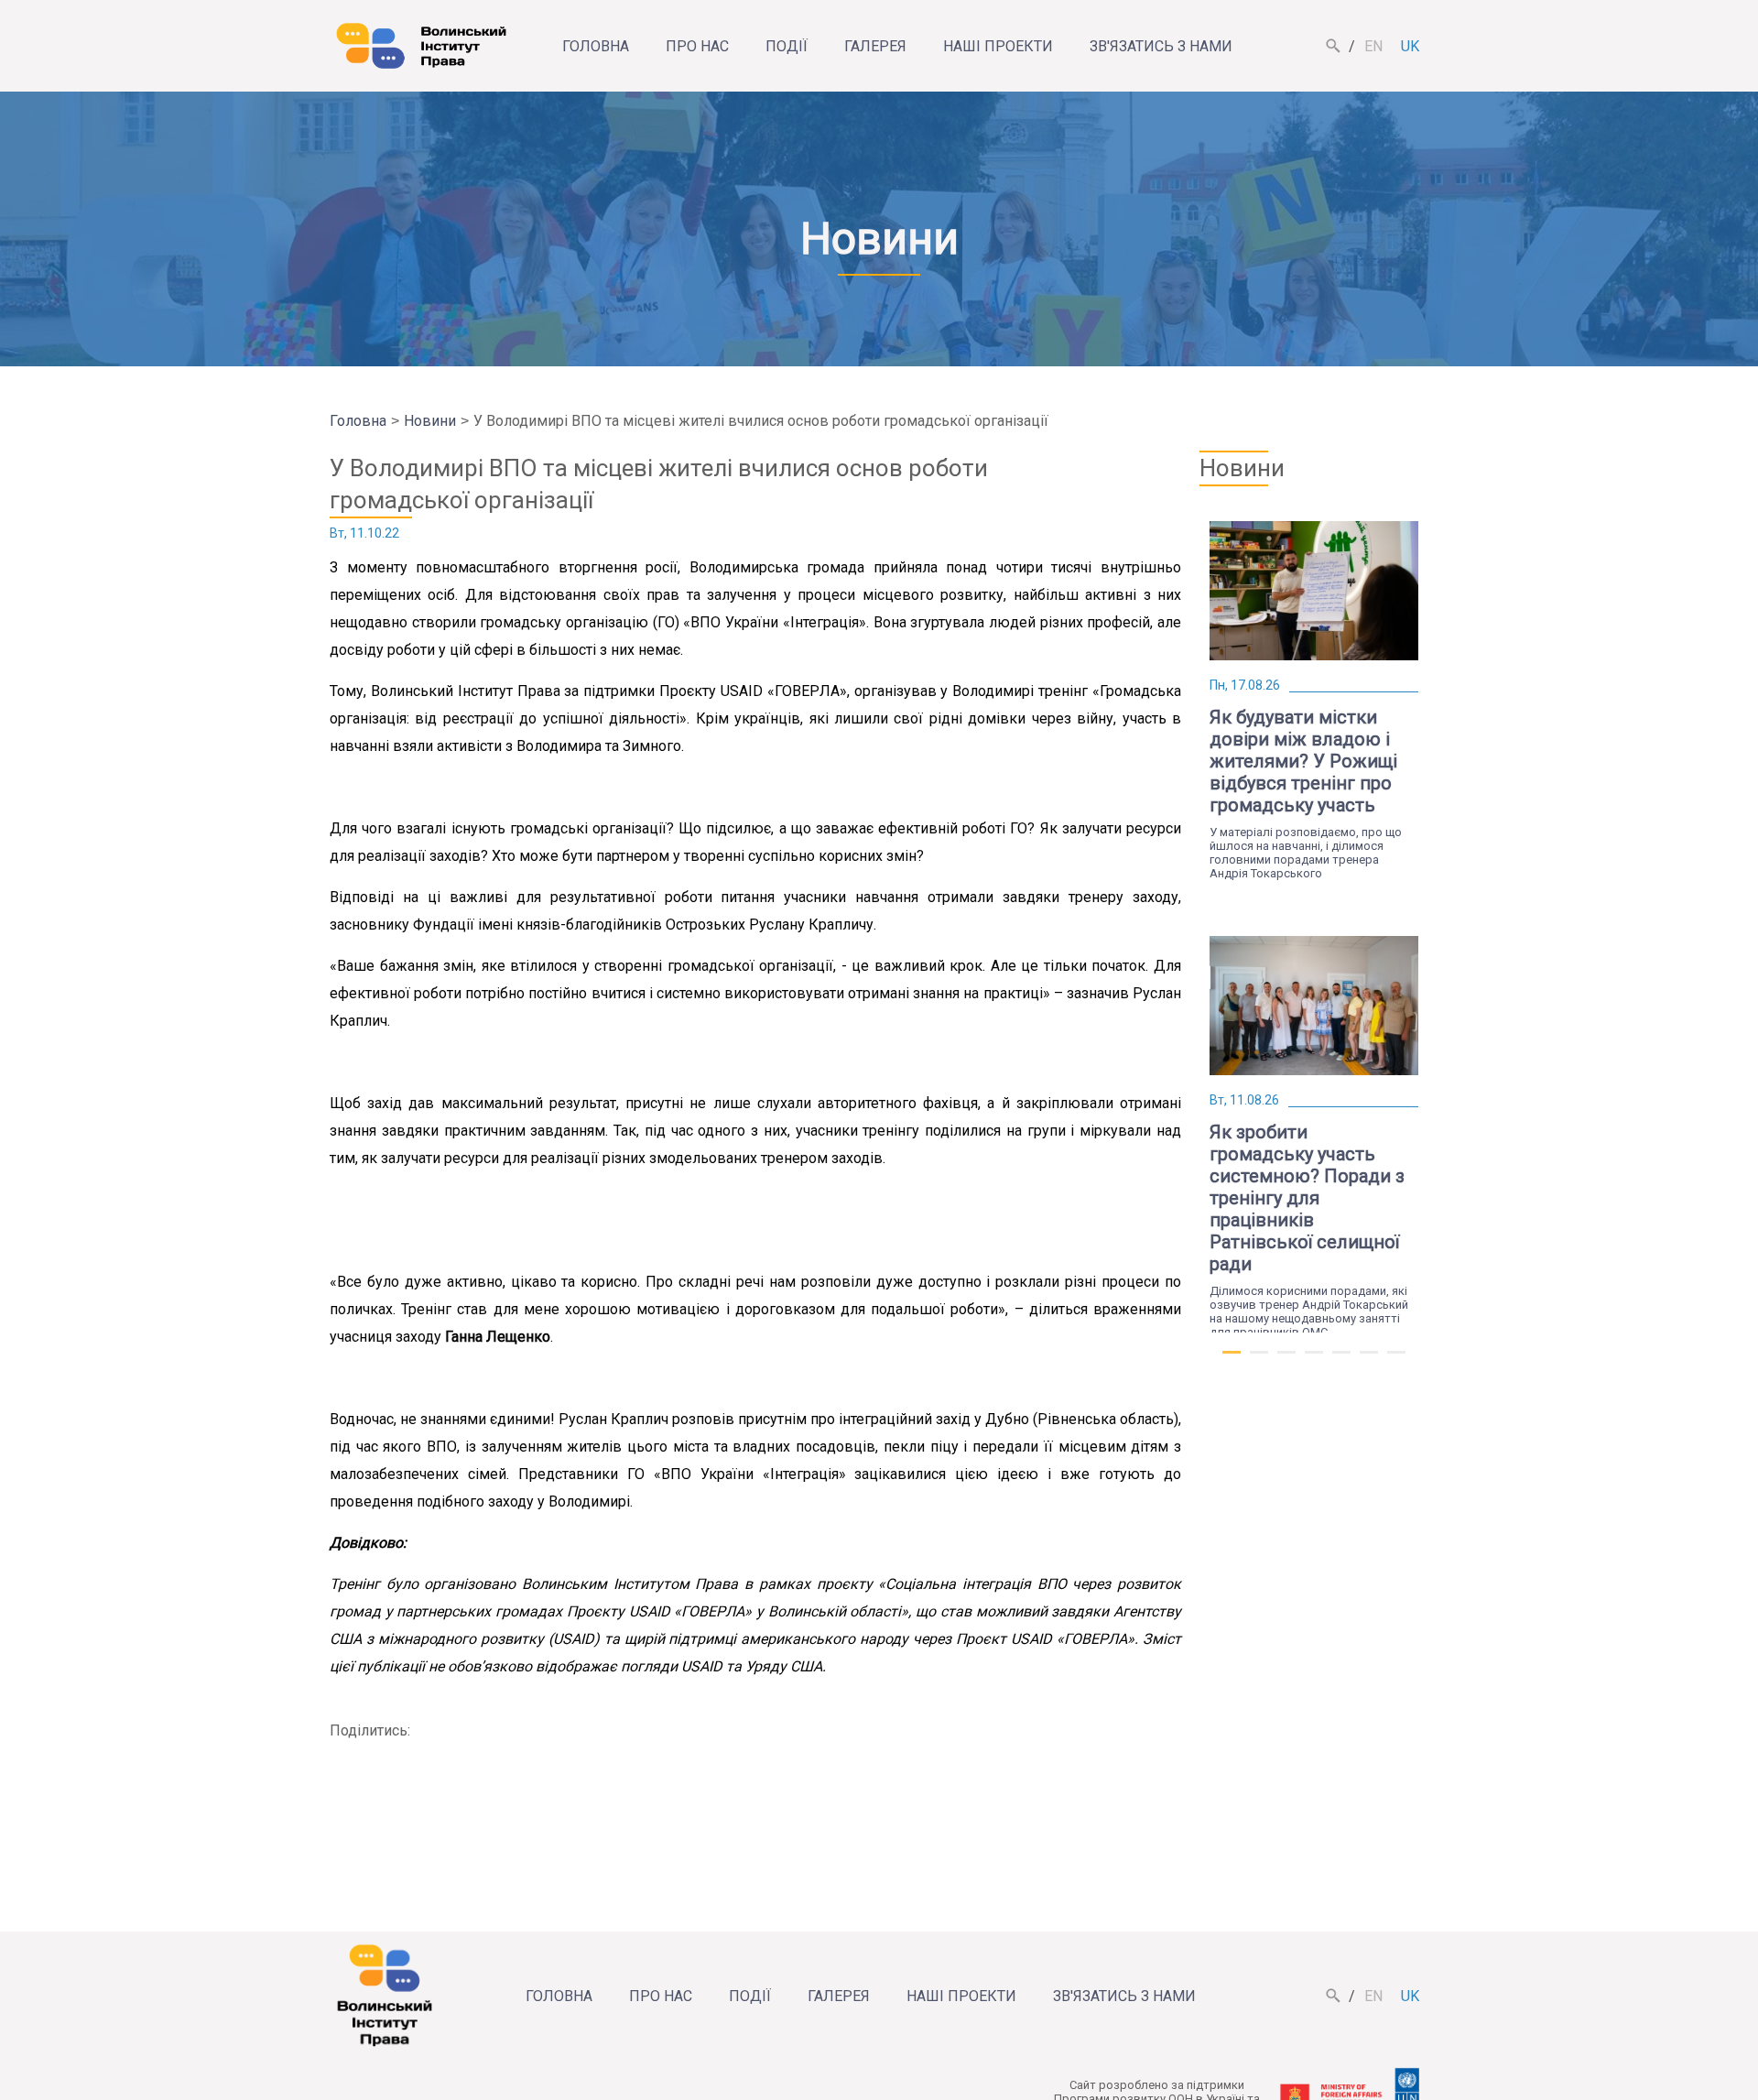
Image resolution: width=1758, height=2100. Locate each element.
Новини (430, 421)
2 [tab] (1259, 1360)
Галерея (875, 46)
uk (1410, 46)
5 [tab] (1341, 1360)
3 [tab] (1286, 1360)
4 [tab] (1314, 1360)
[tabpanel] (1314, 696)
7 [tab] (1396, 1360)
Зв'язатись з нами (1161, 46)
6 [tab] (1369, 1360)
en (1373, 46)
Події (787, 46)
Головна (596, 46)
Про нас (697, 46)
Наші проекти (998, 46)
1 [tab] (1232, 1360)
